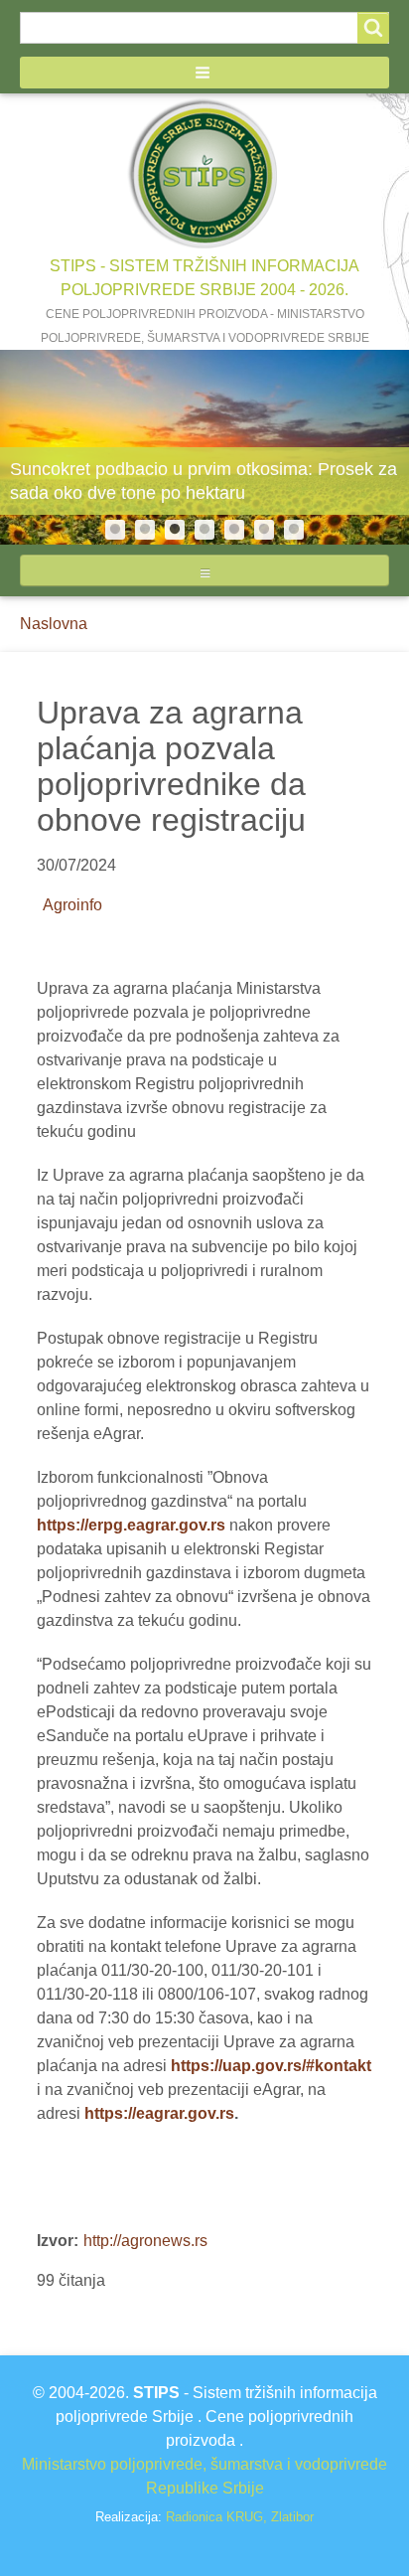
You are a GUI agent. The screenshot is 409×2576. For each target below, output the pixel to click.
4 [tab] (204, 530)
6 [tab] (264, 530)
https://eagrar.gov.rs (159, 2113)
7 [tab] (294, 530)
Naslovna (54, 624)
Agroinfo (72, 905)
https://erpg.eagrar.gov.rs (131, 1525)
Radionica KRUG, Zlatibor (240, 2518)
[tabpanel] (204, 447)
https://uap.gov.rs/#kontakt (271, 2066)
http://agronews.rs (145, 2241)
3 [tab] (175, 530)
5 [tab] (234, 530)
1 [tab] (115, 530)
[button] (204, 73)
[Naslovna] (204, 174)
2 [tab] (145, 530)
